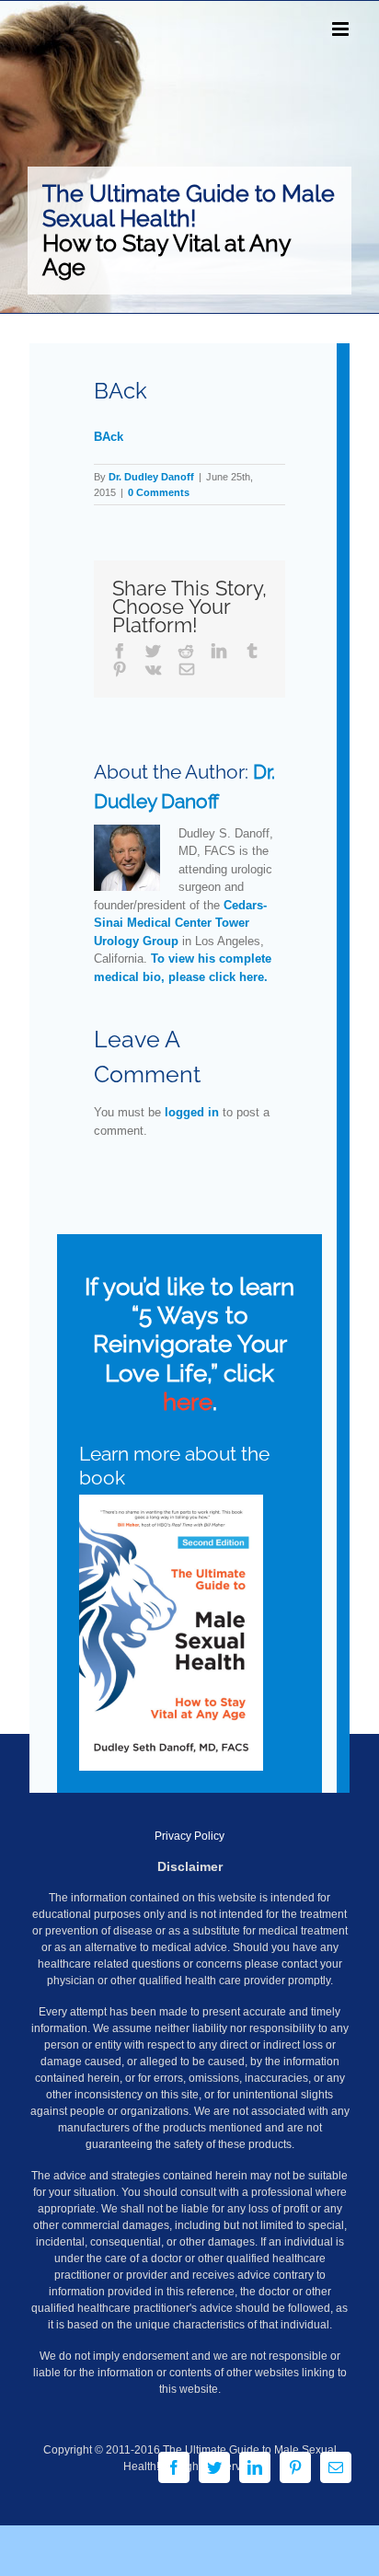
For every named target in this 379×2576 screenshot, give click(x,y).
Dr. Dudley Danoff (151, 477)
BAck (109, 437)
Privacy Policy (189, 1836)
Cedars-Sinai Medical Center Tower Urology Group (180, 923)
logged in (192, 1112)
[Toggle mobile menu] (342, 29)
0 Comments (159, 492)
